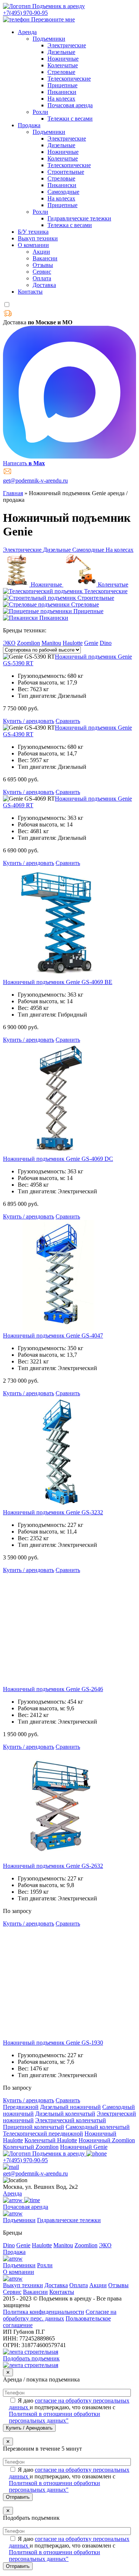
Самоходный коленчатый (98, 2127)
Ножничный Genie (84, 2147)
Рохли (40, 112)
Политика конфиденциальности (44, 2312)
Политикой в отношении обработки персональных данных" (54, 2417)
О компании (33, 245)
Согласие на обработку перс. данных (60, 2315)
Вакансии (45, 258)
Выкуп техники (38, 238)
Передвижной (21, 2107)
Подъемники (49, 39)
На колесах (61, 99)
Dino (106, 643)
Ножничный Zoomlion (107, 2140)
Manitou (51, 643)
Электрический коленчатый (71, 2120)
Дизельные (61, 52)
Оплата (42, 278)
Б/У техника (33, 232)
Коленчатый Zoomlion (31, 2147)
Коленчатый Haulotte (51, 2140)
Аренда (27, 32)
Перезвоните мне (53, 19)
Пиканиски (62, 92)
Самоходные (63, 192)
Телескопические (69, 79)
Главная (13, 493)
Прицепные (62, 85)
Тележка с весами (70, 225)
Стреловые (61, 72)
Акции (41, 252)
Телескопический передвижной (43, 2134)
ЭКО (9, 643)
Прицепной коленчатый (34, 2127)
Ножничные (63, 59)
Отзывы (43, 265)
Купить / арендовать (29, 721)
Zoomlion (29, 643)
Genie (91, 643)
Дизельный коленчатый (65, 2114)
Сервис (42, 272)
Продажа (29, 125)
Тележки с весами (70, 119)
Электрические (67, 45)
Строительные (66, 172)
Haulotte (73, 643)
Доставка (44, 285)
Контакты (30, 292)
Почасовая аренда (70, 105)
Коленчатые (63, 65)
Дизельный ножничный (70, 2107)
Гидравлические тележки (79, 218)
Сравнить (68, 721)
